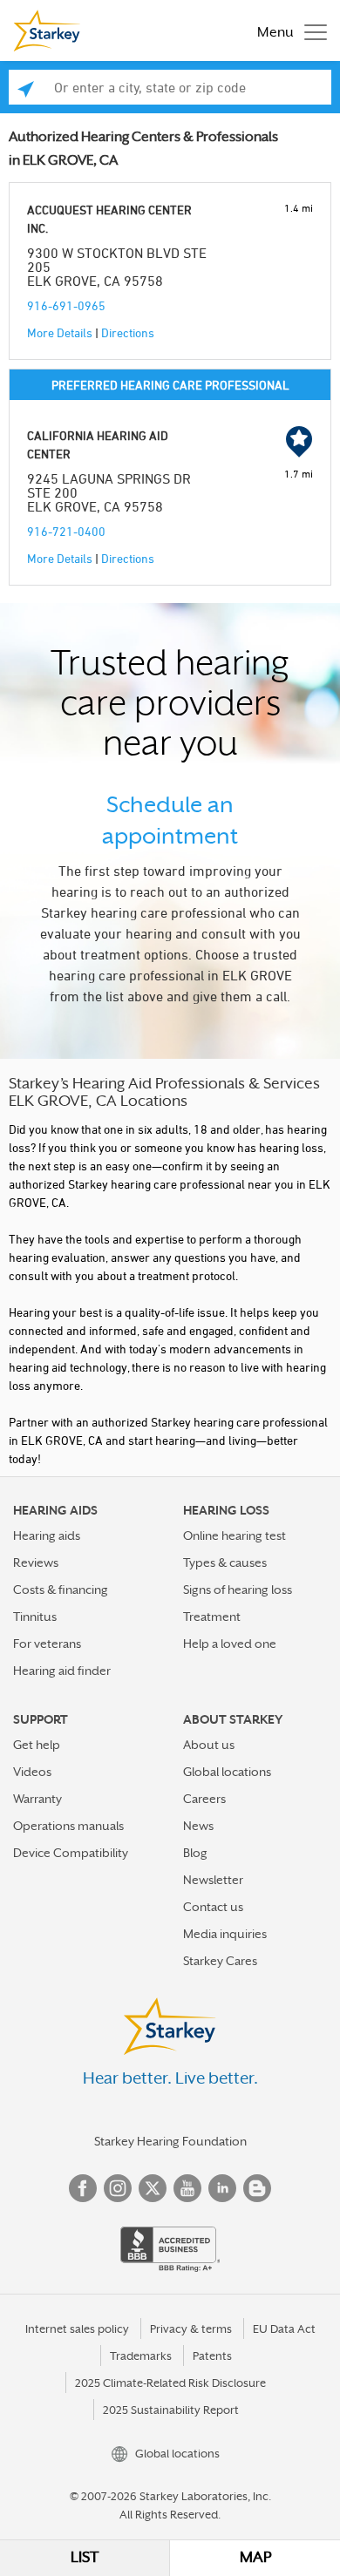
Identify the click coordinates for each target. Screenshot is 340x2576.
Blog (195, 1853)
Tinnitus (35, 1617)
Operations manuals (68, 1826)
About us (209, 1745)
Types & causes (225, 1563)
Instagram (118, 2188)
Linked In (222, 2188)
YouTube (187, 2188)
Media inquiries (225, 1934)
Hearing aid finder (62, 1671)
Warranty (37, 1799)
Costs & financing (61, 1590)
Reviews (36, 1563)
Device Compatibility (71, 1853)
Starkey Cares (220, 1961)
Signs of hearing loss (238, 1590)
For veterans (47, 1644)
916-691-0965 (66, 305)
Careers (204, 1799)
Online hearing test (235, 1535)
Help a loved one (230, 1644)
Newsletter (213, 1880)
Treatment (212, 1617)
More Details (60, 332)
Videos (32, 1772)
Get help (37, 1745)
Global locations (227, 1772)
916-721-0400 (66, 531)
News (198, 1826)
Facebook (83, 2188)
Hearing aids (47, 1535)
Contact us (213, 1907)
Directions (128, 332)
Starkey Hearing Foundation (170, 2141)
